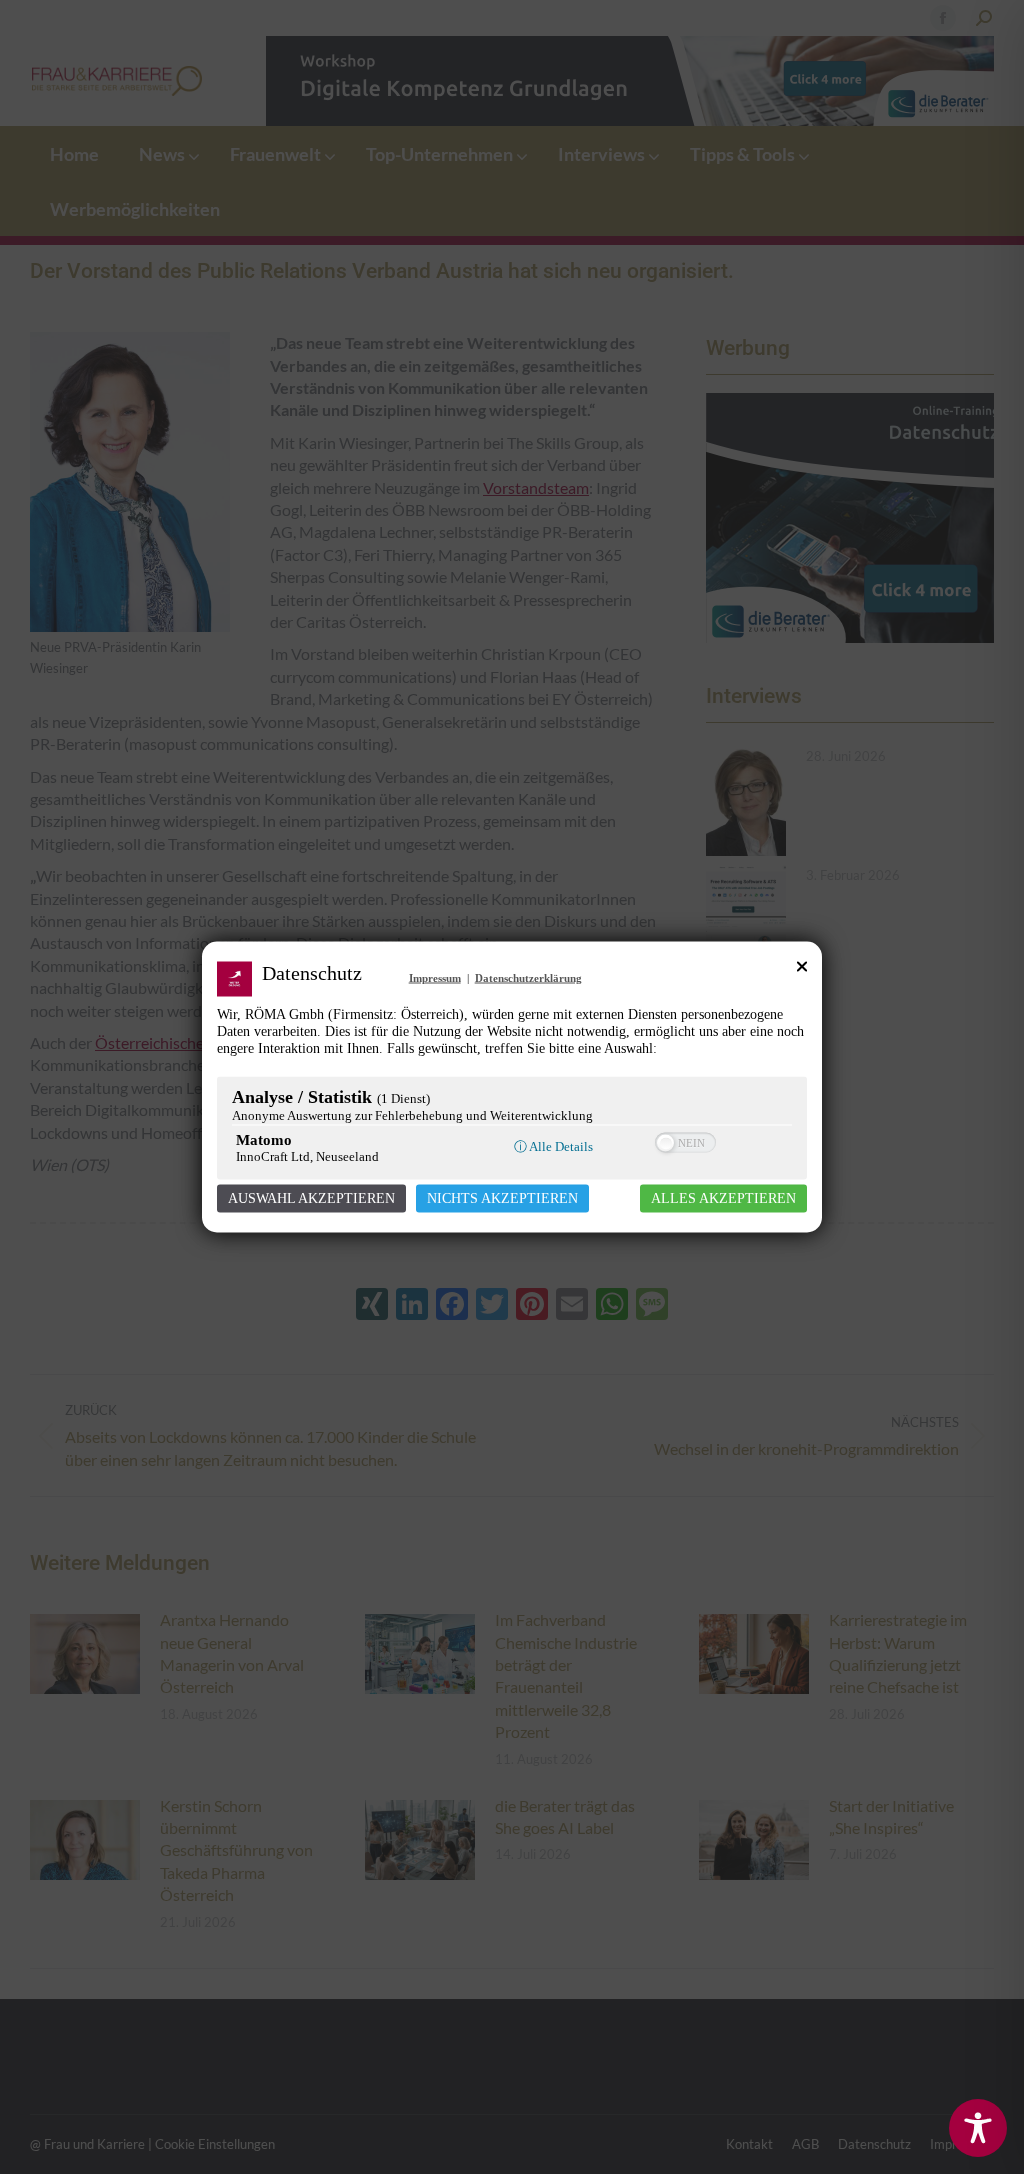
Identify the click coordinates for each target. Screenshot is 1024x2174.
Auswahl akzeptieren (311, 1198)
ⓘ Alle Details (553, 1146)
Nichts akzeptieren (502, 1198)
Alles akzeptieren (723, 1198)
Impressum (435, 978)
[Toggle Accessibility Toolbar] (978, 2128)
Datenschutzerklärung (528, 978)
